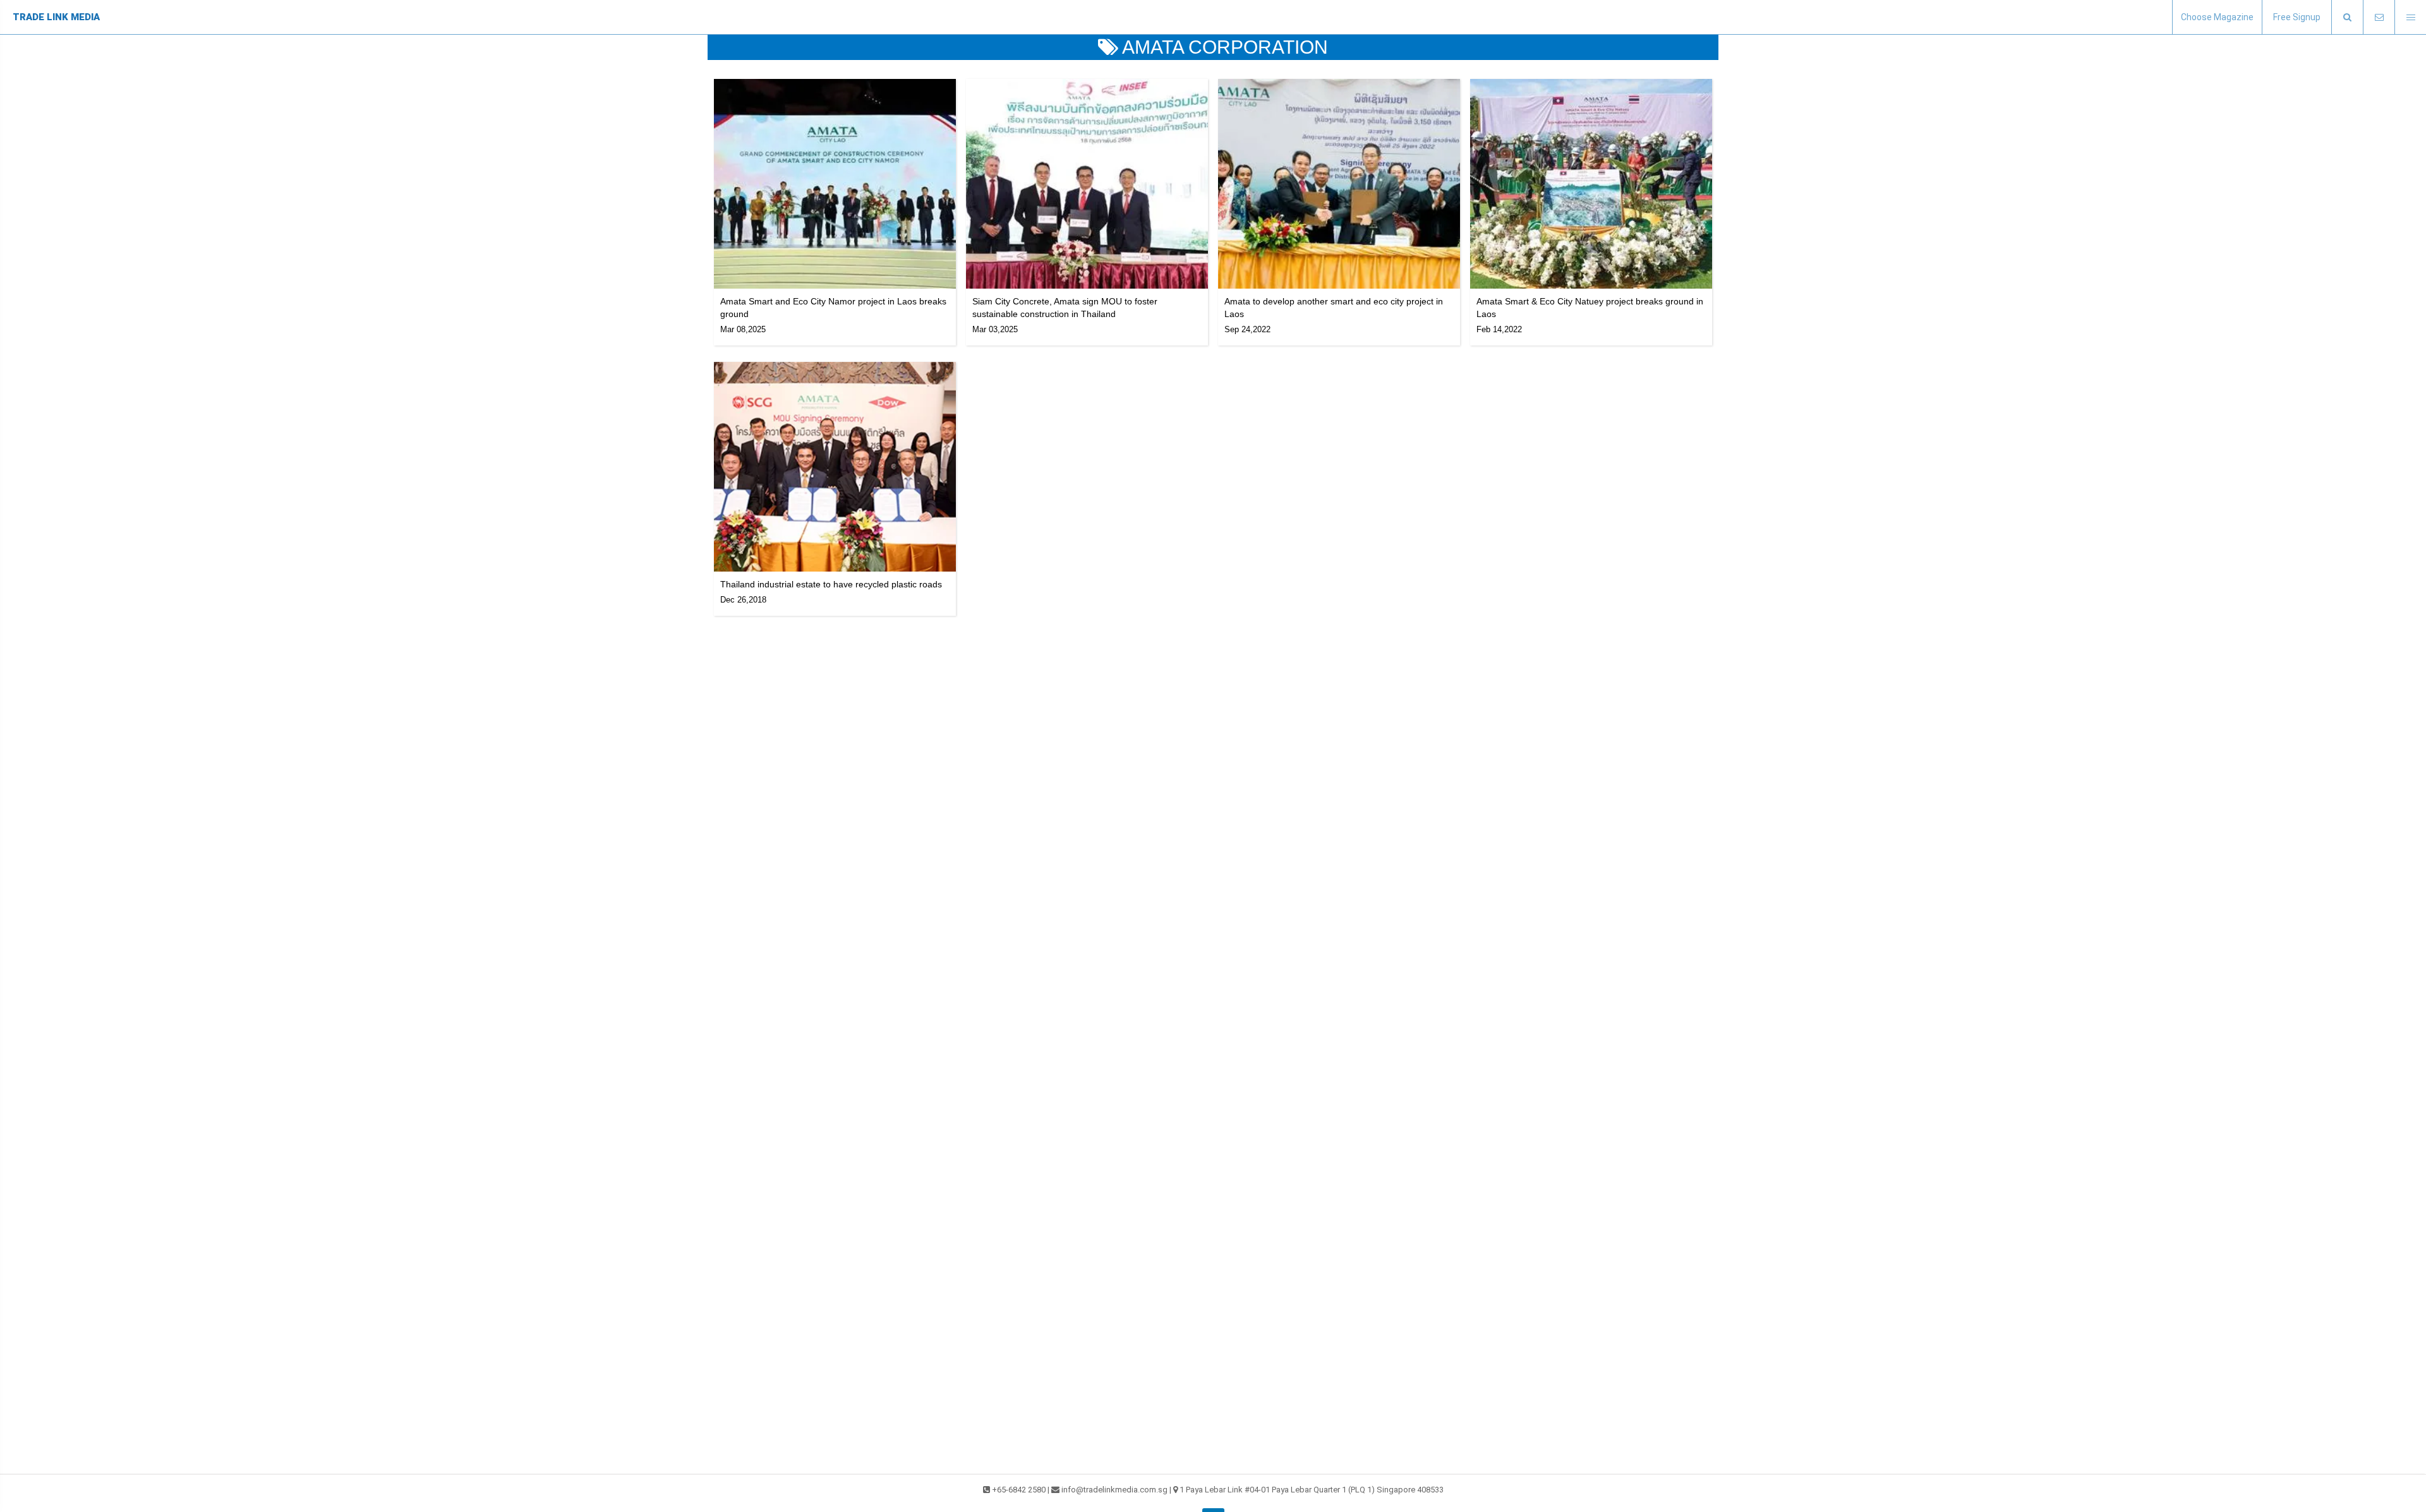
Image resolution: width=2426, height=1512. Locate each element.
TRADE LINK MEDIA (56, 17)
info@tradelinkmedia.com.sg (1114, 1490)
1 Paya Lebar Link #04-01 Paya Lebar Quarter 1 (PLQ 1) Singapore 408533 (1312, 1490)
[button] (2347, 17)
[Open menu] (2410, 17)
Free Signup (2297, 17)
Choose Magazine (2217, 17)
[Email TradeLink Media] (2379, 17)
